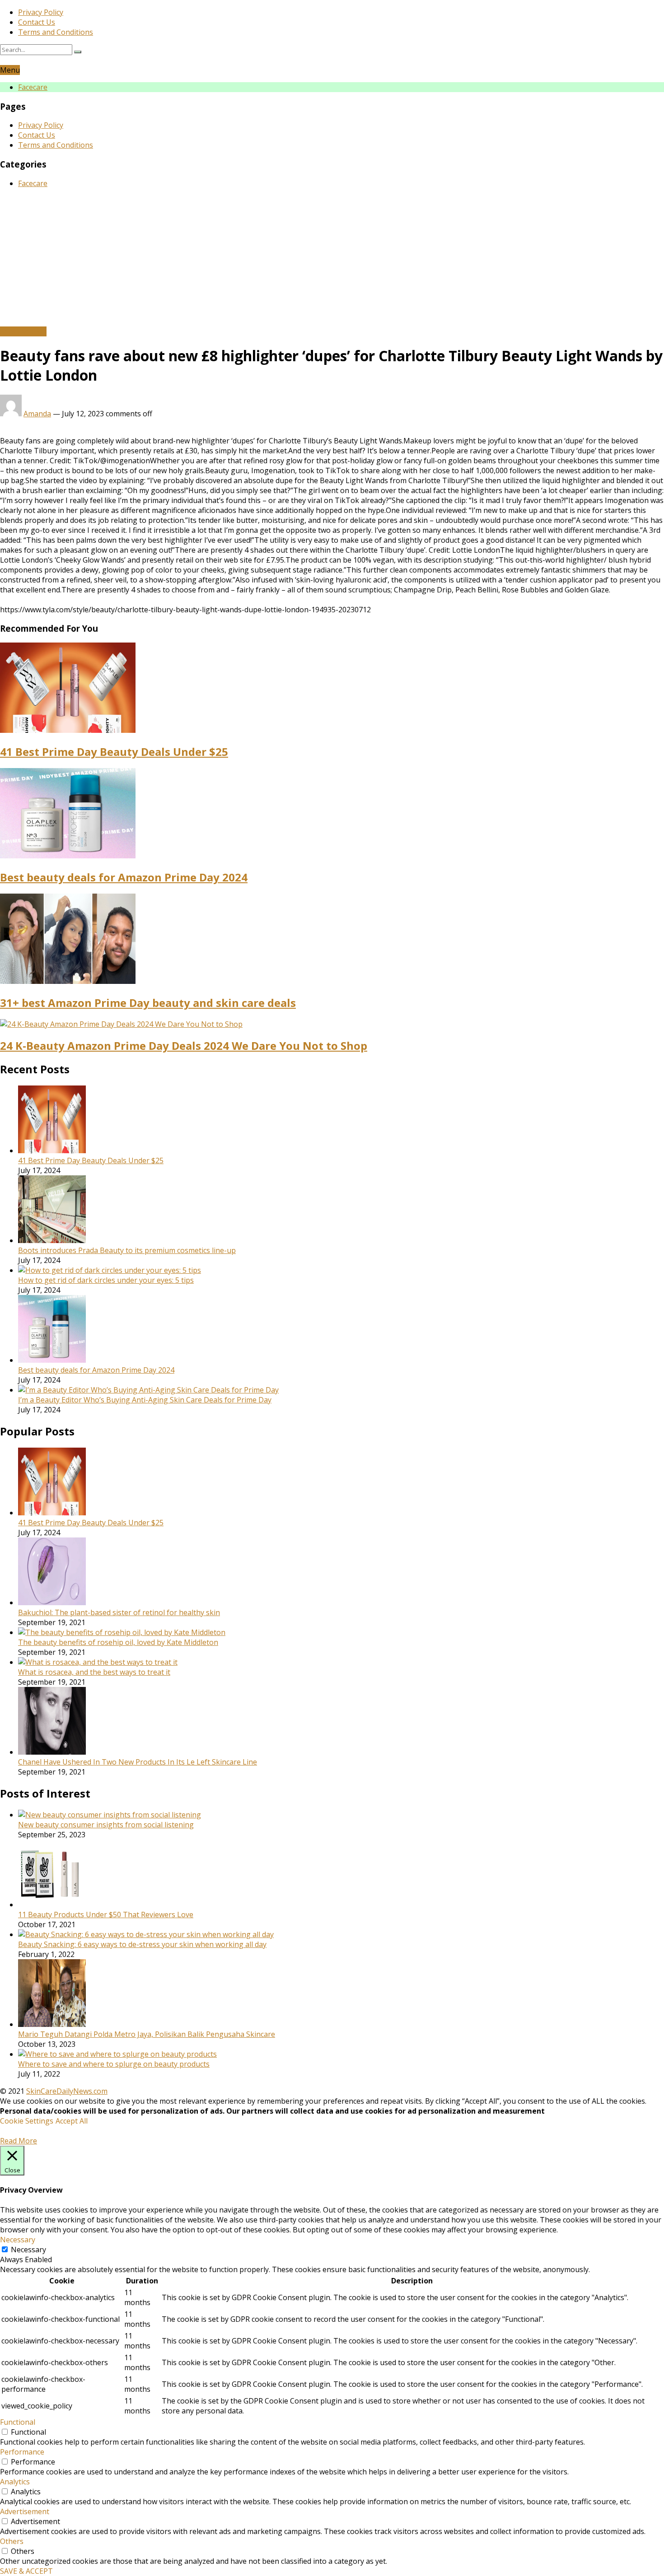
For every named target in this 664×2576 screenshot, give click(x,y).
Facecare (33, 87)
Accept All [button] (72, 2121)
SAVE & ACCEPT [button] (26, 2571)
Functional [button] (18, 2422)
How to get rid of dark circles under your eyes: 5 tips (106, 1280)
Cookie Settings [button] (27, 2121)
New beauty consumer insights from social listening (106, 1825)
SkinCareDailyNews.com (67, 2091)
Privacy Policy (41, 12)
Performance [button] (22, 2452)
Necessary (28, 2250)
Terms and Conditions (56, 32)
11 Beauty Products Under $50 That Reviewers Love (106, 1915)
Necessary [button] (18, 2240)
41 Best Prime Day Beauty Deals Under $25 (114, 752)
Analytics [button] (15, 2482)
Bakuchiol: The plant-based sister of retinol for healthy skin (119, 1612)
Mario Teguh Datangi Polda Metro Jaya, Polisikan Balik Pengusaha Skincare (147, 2034)
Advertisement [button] (25, 2511)
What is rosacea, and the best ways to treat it (94, 1672)
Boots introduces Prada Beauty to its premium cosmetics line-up (127, 1250)
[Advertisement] (332, 259)
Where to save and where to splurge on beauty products (114, 2064)
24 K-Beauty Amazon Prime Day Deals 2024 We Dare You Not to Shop (184, 1046)
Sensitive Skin (23, 331)
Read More (19, 2141)
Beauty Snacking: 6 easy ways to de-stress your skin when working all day (142, 1944)
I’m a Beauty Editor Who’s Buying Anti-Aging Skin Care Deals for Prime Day (145, 1400)
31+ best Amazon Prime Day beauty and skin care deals (148, 1003)
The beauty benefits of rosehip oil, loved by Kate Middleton (118, 1642)
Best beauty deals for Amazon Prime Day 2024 (124, 877)
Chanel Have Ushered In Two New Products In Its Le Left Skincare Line (138, 1762)
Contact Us (37, 22)
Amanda (37, 414)
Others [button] (12, 2541)
